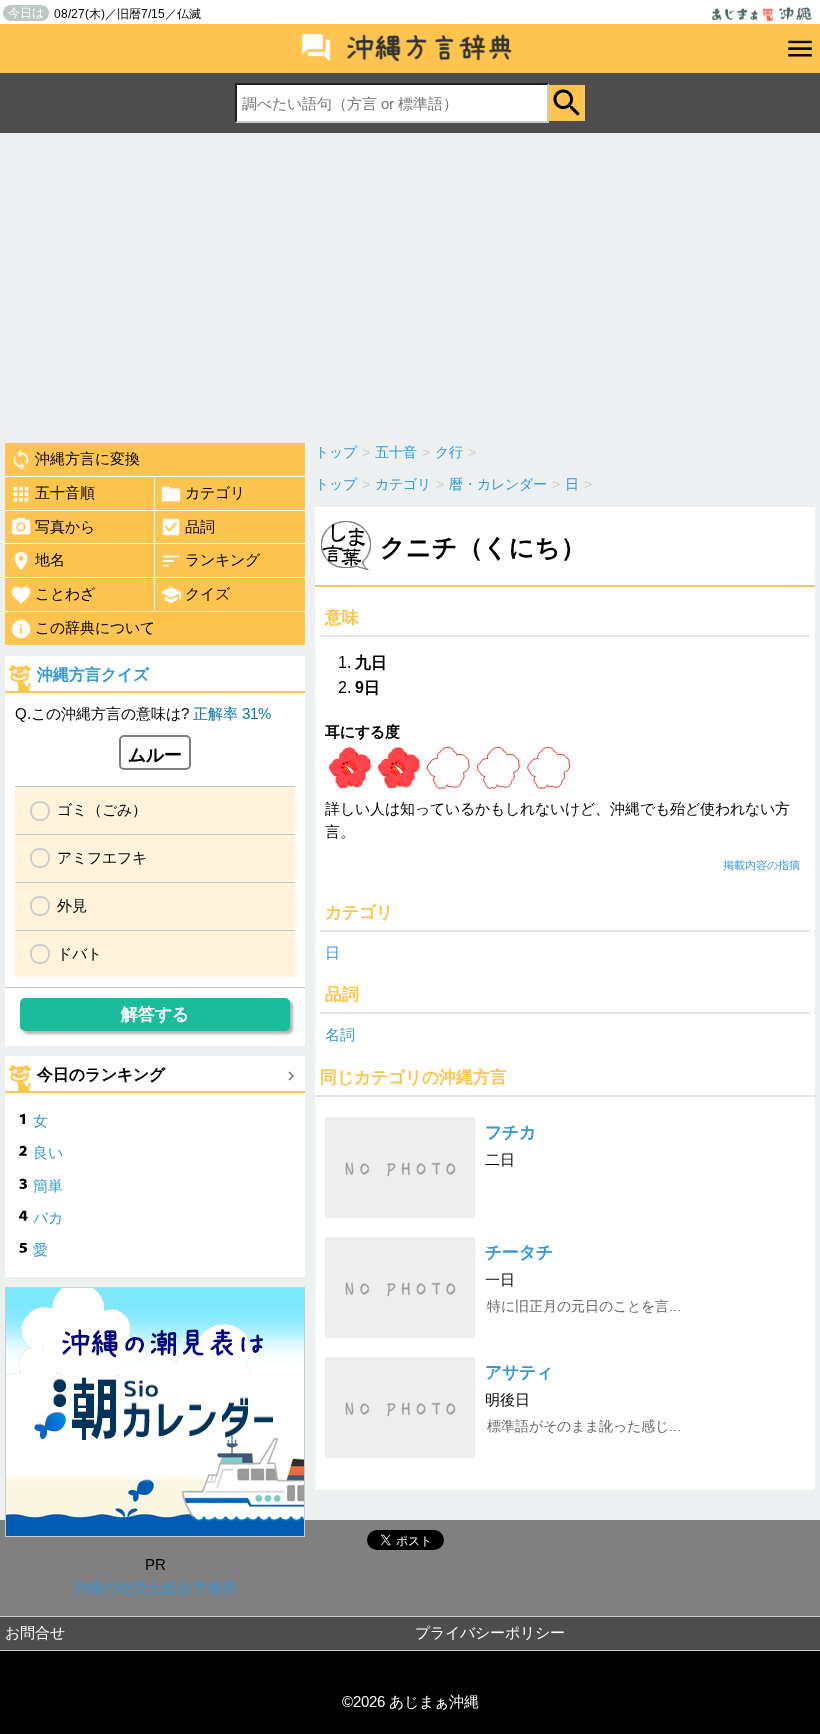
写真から (65, 526)
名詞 (340, 1034)
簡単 (48, 1185)
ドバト (79, 953)
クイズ (207, 593)
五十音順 (65, 492)
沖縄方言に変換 (87, 458)
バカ (48, 1217)
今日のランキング (101, 1074)
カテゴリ (215, 492)
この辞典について (95, 627)
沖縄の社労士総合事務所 (155, 1587)
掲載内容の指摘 (761, 865)
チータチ (519, 1252)
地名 (50, 559)
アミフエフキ (102, 857)
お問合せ (35, 1632)
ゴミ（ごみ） (102, 809)
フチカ (510, 1132)
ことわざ (65, 593)
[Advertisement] (410, 283)
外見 (72, 905)
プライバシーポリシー (490, 1632)
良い (48, 1152)
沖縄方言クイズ (93, 674)
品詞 (200, 526)
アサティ (519, 1372)
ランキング (222, 559)
